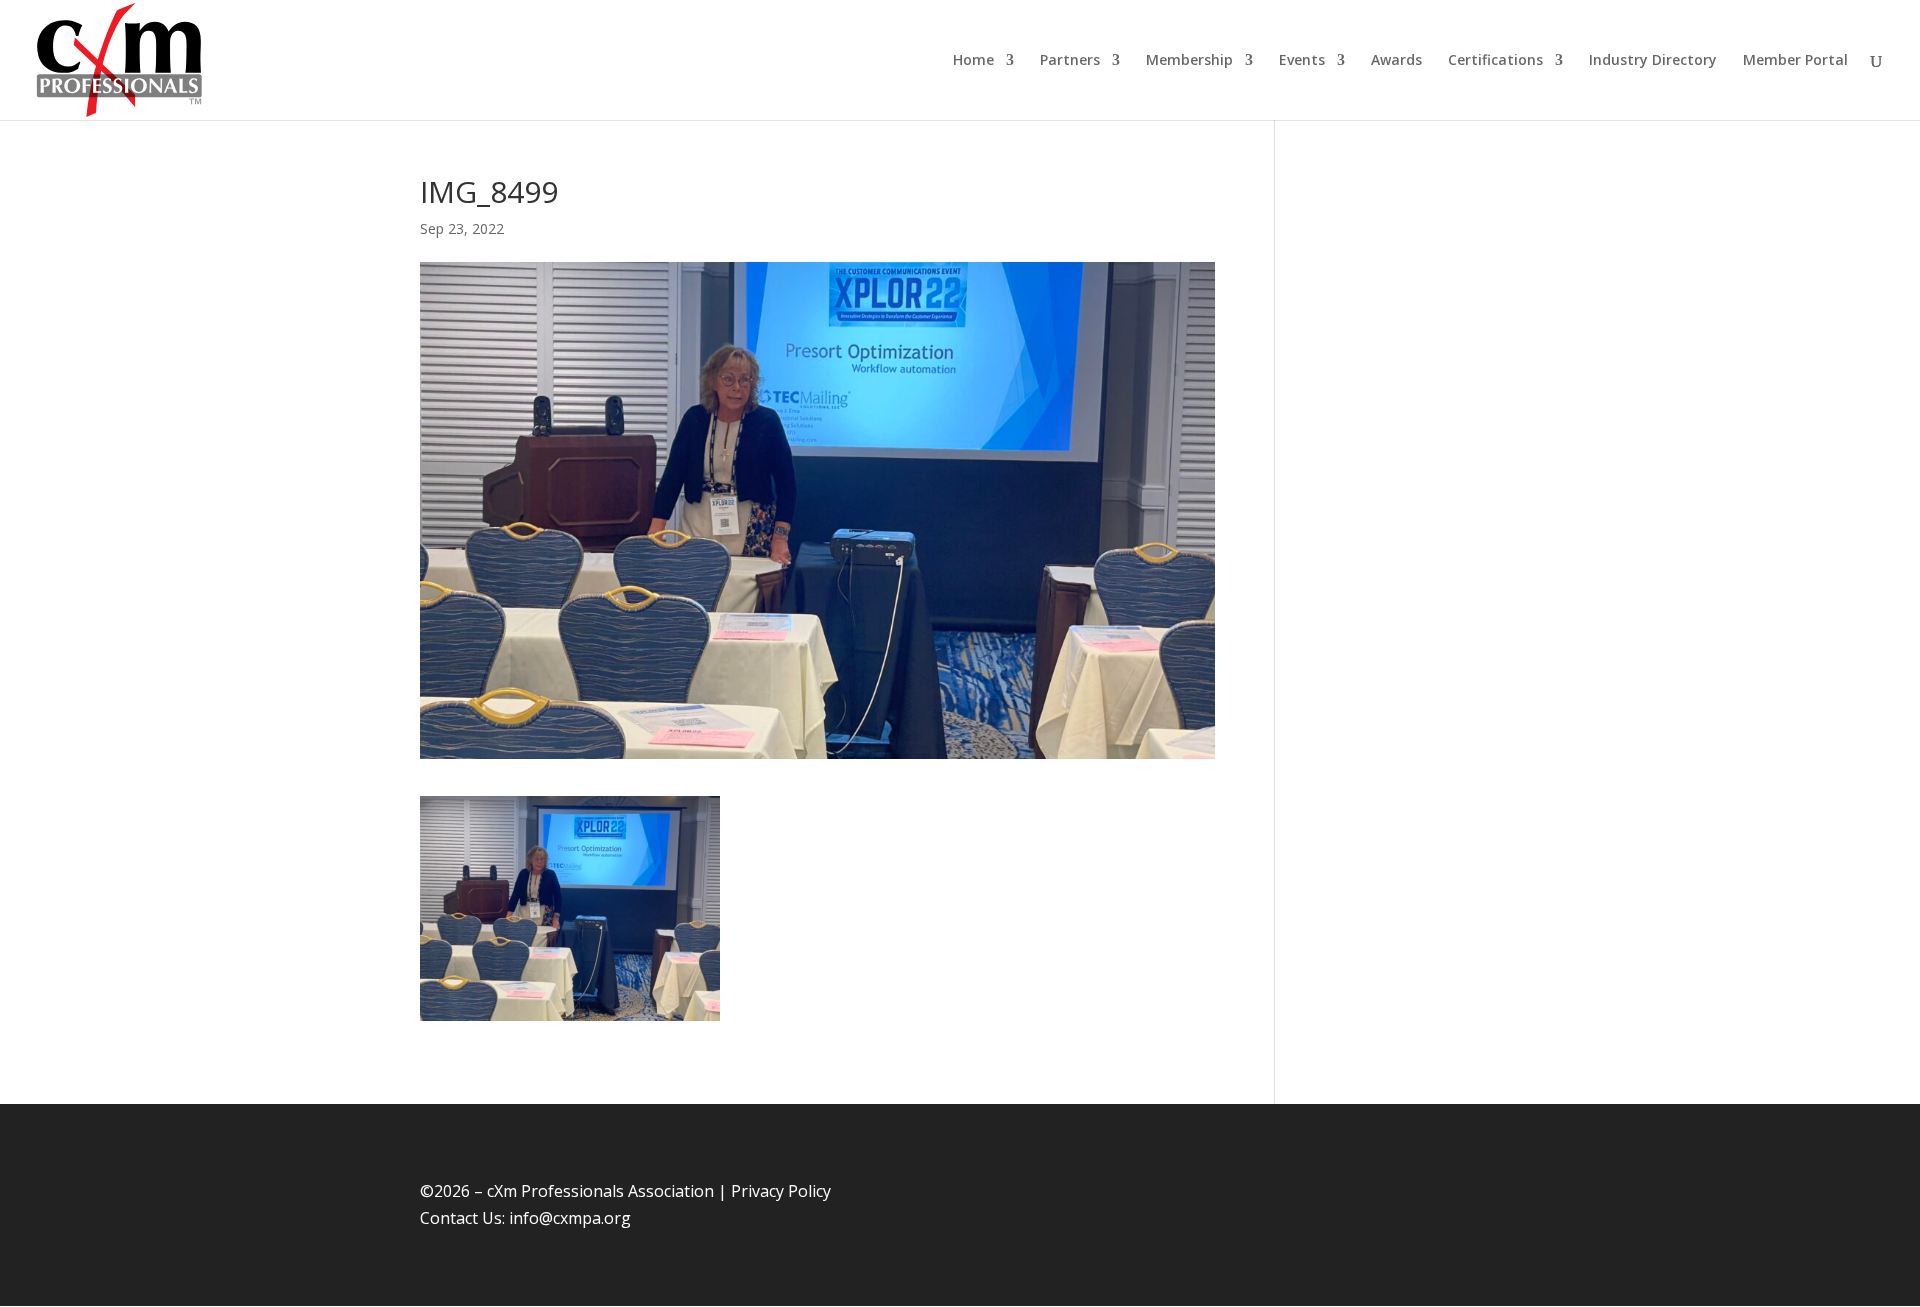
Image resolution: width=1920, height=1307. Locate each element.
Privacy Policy (781, 1191)
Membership (1189, 61)
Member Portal (1795, 61)
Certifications (1495, 61)
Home (973, 61)
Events (1302, 61)
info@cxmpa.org (570, 1218)
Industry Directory (1653, 61)
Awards (1396, 61)
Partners (1070, 61)
